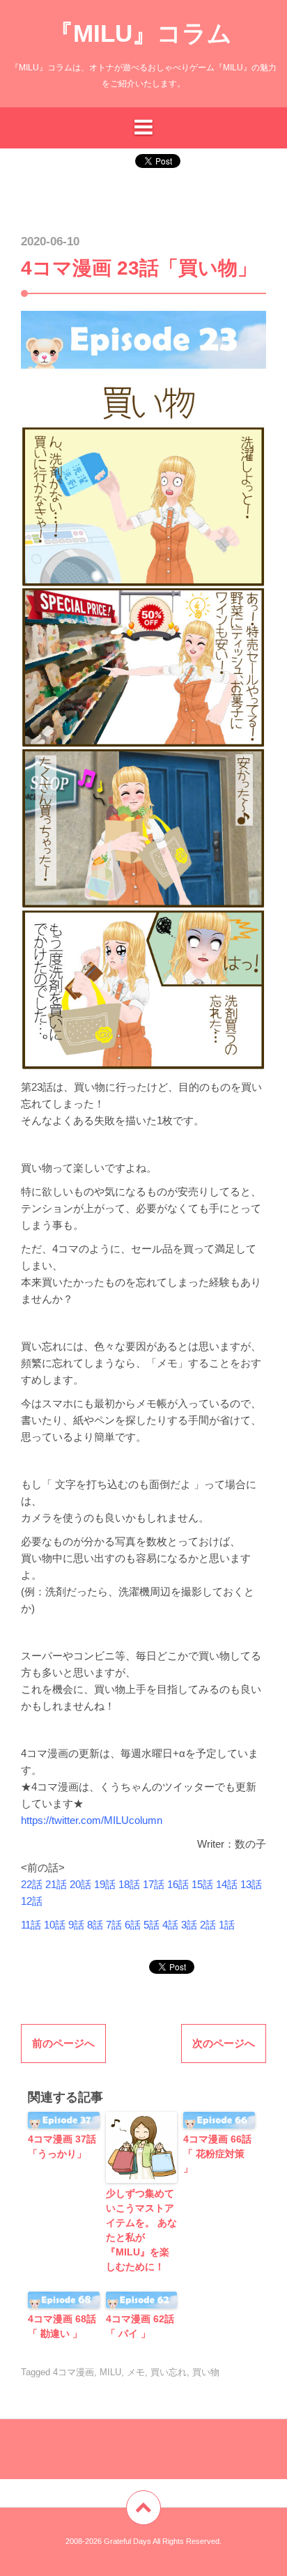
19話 (105, 1884)
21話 (56, 1884)
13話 (251, 1884)
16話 (178, 1884)
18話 (129, 1884)
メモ (136, 2372)
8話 (95, 1925)
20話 (80, 1884)
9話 (76, 1925)
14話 (227, 1884)
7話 (114, 1925)
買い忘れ (169, 2372)
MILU (110, 2372)
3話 (189, 1925)
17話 (154, 1884)
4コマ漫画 (73, 2372)
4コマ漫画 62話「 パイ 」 (140, 2326)
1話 (227, 1925)
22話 (32, 1884)
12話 (32, 1901)
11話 (31, 1925)
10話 (53, 1925)
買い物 (206, 2372)
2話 (208, 1925)
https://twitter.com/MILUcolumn (92, 1820)
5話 (152, 1925)
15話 (202, 1884)
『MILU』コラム (140, 33)
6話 (133, 1925)
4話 (170, 1925)
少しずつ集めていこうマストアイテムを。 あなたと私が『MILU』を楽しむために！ (141, 2230)
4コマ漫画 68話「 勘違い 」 (62, 2326)
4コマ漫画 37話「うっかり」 (62, 2146)
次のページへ (224, 2043)
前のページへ (63, 2043)
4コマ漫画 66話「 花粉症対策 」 (217, 2154)
